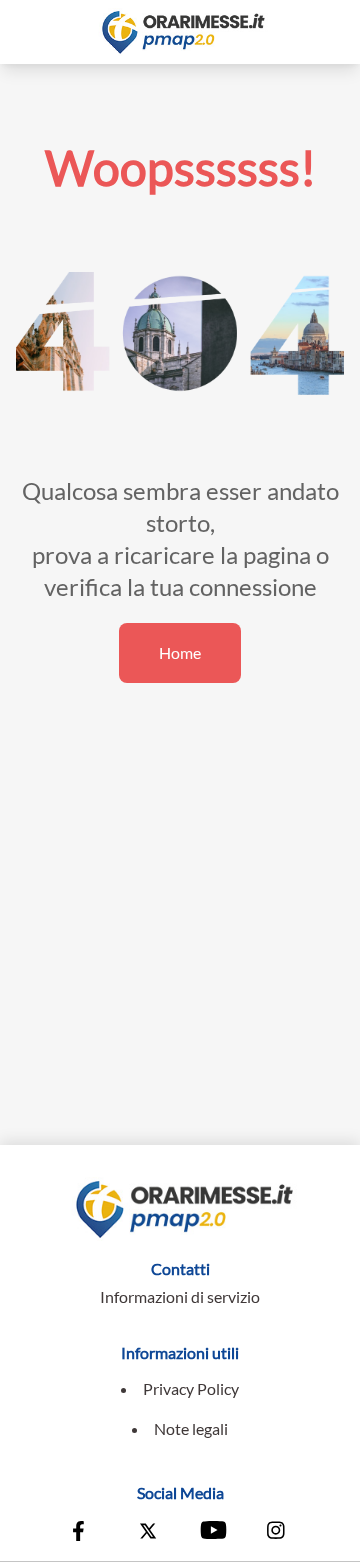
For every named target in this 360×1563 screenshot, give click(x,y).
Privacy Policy (191, 1388)
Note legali (191, 1428)
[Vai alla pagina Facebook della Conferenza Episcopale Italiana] (83, 1533)
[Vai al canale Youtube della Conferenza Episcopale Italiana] (212, 1533)
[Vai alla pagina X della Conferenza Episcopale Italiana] (148, 1533)
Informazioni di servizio (180, 1296)
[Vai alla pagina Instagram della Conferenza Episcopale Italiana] (277, 1533)
